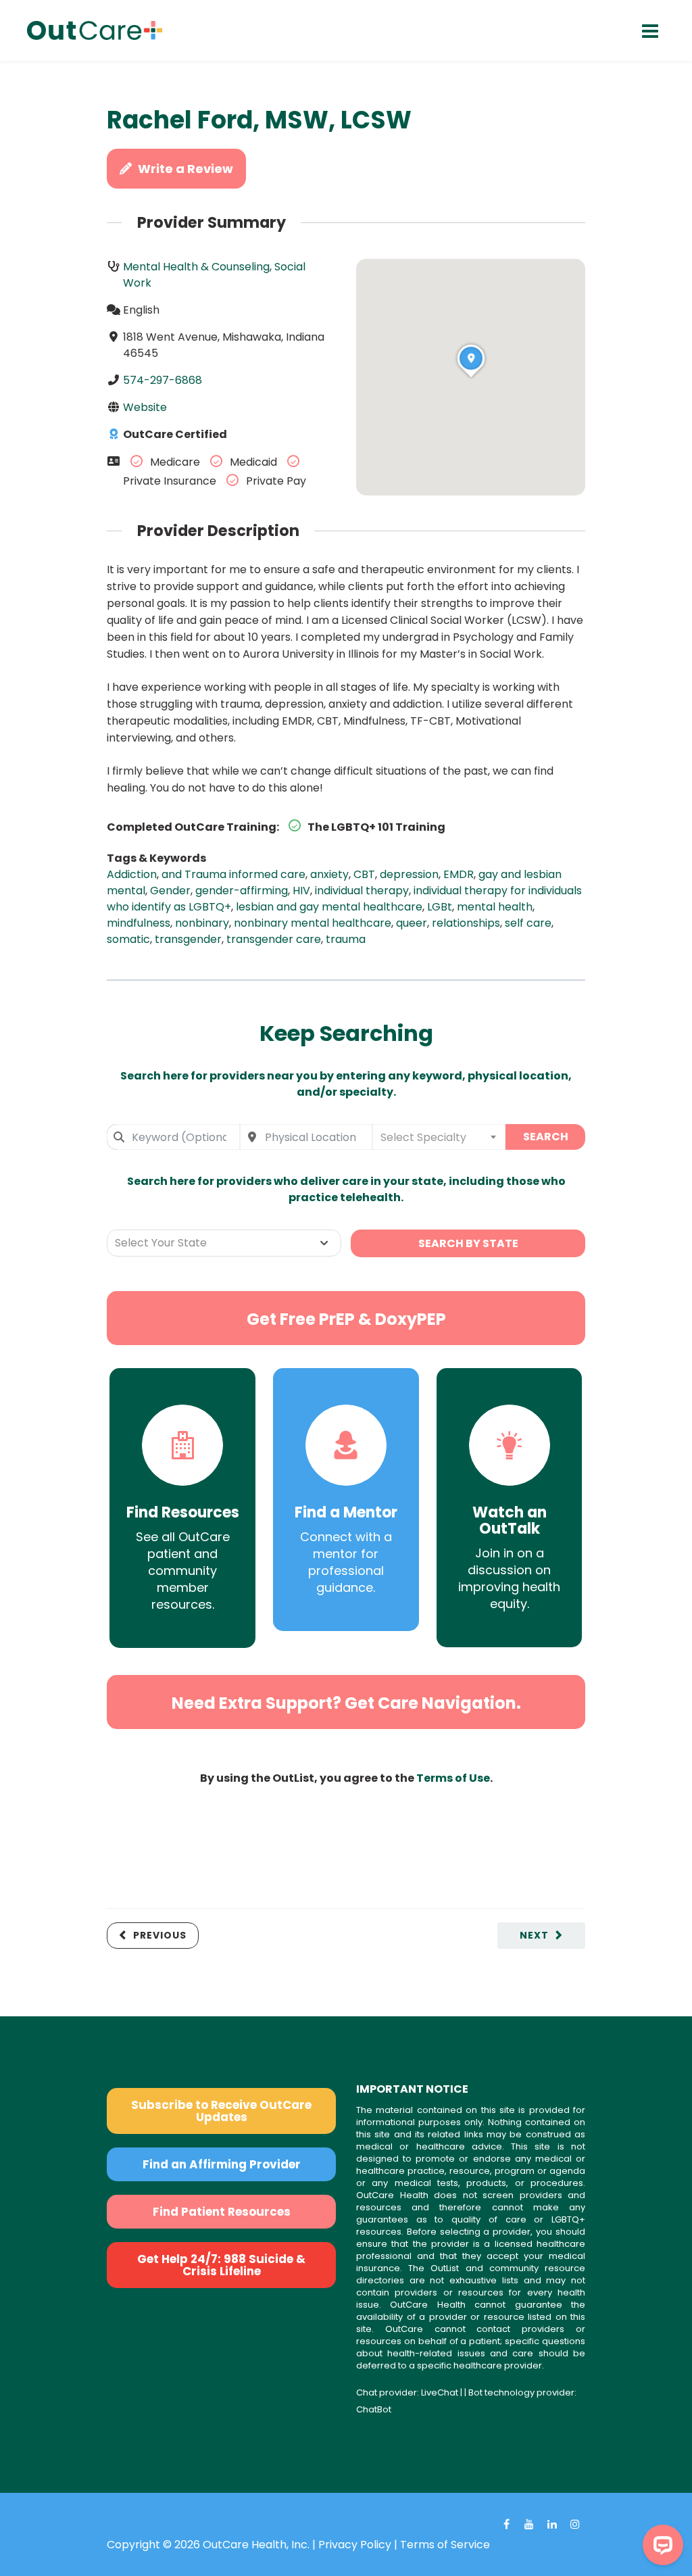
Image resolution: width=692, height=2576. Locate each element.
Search (546, 1137)
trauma (346, 939)
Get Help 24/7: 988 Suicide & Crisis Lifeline (221, 2265)
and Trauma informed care (233, 874)
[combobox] (173, 1137)
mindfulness (139, 923)
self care (528, 923)
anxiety (329, 874)
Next (534, 1935)
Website (145, 407)
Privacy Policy (355, 2545)
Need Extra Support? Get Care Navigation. (346, 1703)
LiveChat (440, 2392)
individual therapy (362, 891)
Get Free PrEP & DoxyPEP (346, 1319)
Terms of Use (453, 1778)
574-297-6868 (163, 380)
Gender (170, 891)
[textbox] (439, 1137)
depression (409, 874)
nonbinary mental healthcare (313, 923)
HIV (301, 891)
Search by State (468, 1243)
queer (412, 923)
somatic (128, 939)
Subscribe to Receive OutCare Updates (221, 2111)
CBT (364, 874)
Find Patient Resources (222, 2212)
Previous (160, 1935)
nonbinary (202, 923)
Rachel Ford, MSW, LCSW (259, 120)
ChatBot (374, 2409)
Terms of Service (445, 2545)
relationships (466, 923)
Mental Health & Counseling (196, 267)
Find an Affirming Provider (222, 2164)
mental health (495, 907)
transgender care (274, 939)
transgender (188, 939)
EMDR (459, 874)
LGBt (440, 907)
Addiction (132, 874)
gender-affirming (242, 891)
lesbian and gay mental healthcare (329, 907)
